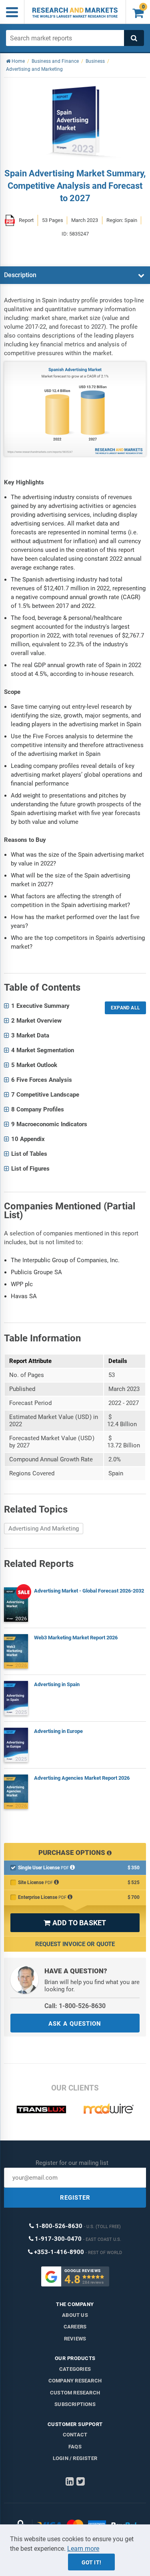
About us (75, 2315)
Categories (75, 2369)
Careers (75, 2327)
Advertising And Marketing (44, 1529)
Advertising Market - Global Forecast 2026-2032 (89, 1591)
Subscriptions (75, 2404)
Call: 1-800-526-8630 (75, 2006)
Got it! (91, 2562)
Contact (75, 2435)
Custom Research (75, 2393)
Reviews (75, 2339)
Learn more (83, 2549)
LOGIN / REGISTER (75, 2458)
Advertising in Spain (57, 1684)
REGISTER (75, 2198)
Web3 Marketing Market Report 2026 (76, 1638)
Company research (75, 2381)
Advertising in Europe (58, 1731)
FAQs (75, 2447)
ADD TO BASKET (75, 1923)
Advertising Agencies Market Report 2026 (82, 1778)
